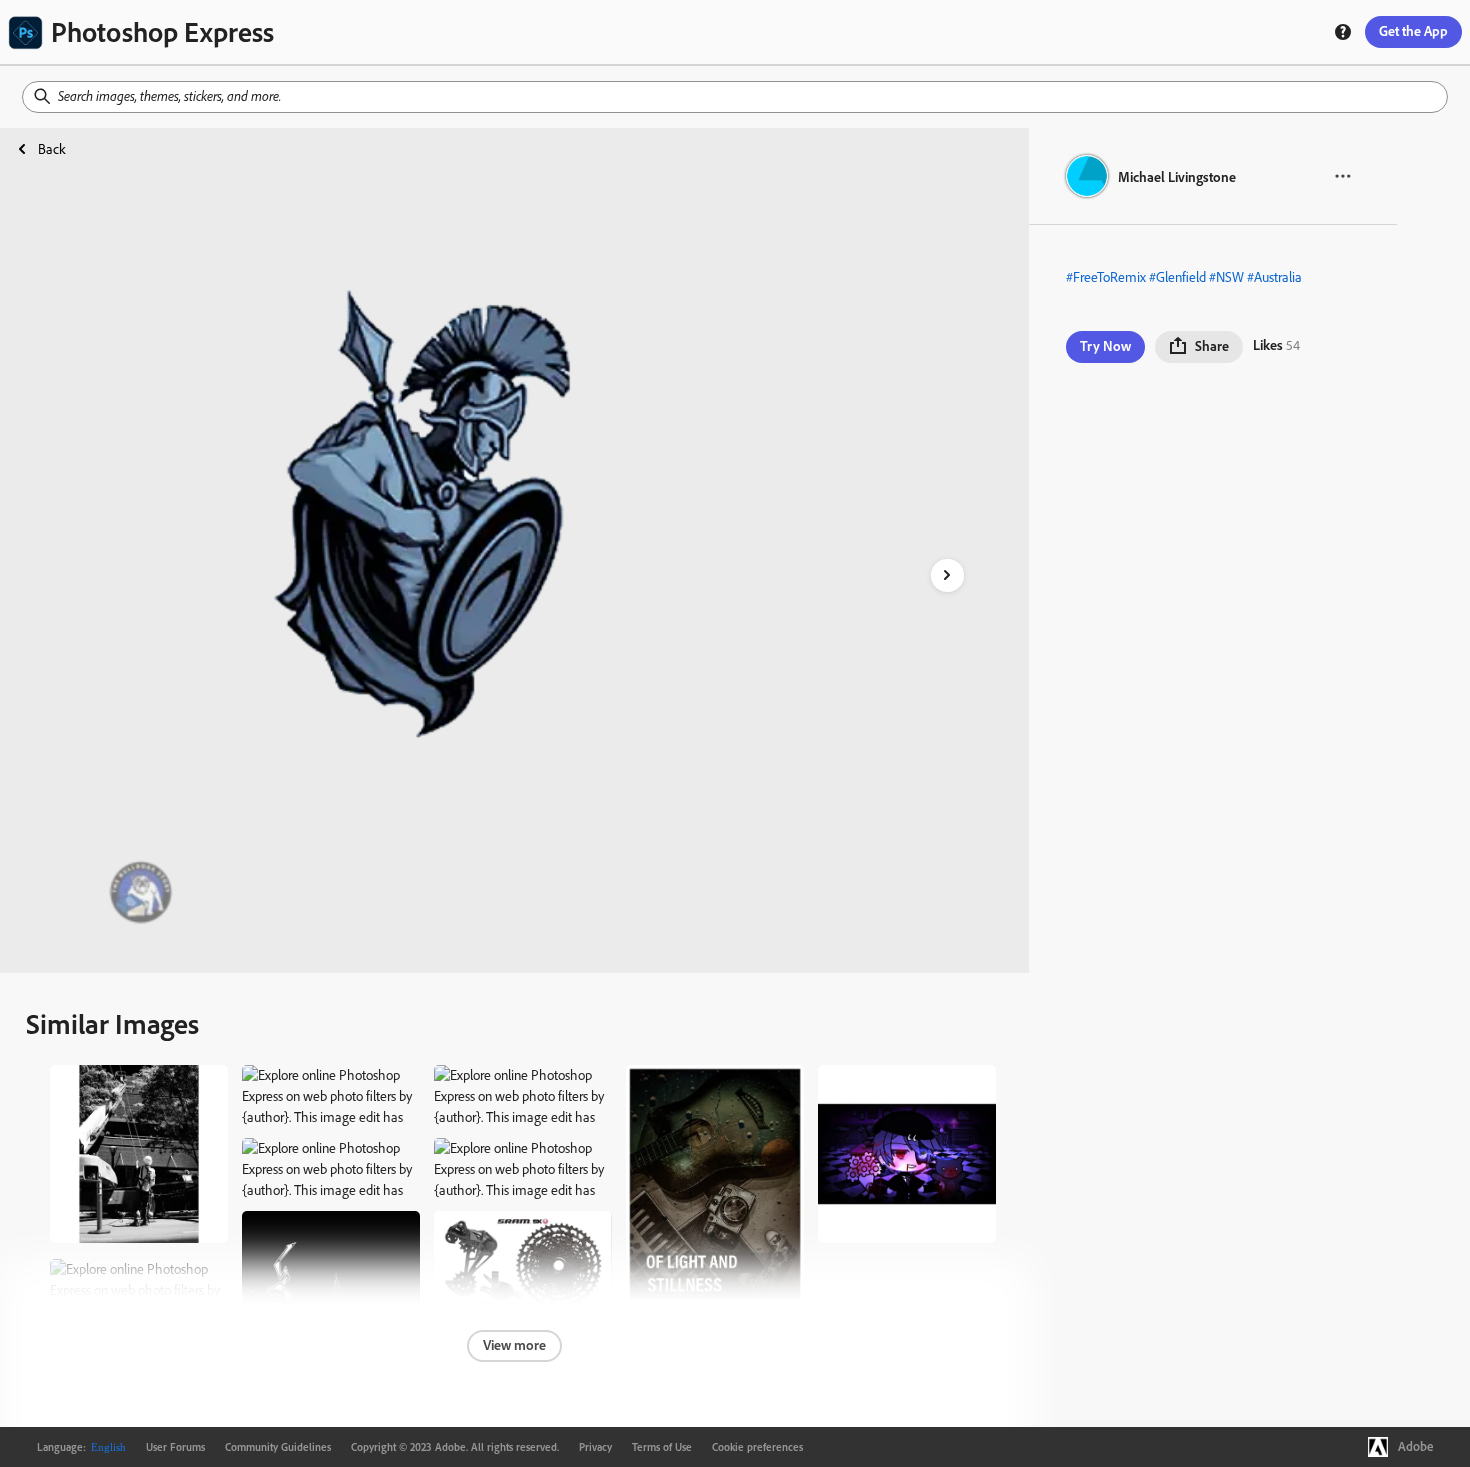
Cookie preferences (757, 1447)
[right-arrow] (947, 575)
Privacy (595, 1447)
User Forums (175, 1447)
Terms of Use (662, 1447)
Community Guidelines (278, 1447)
